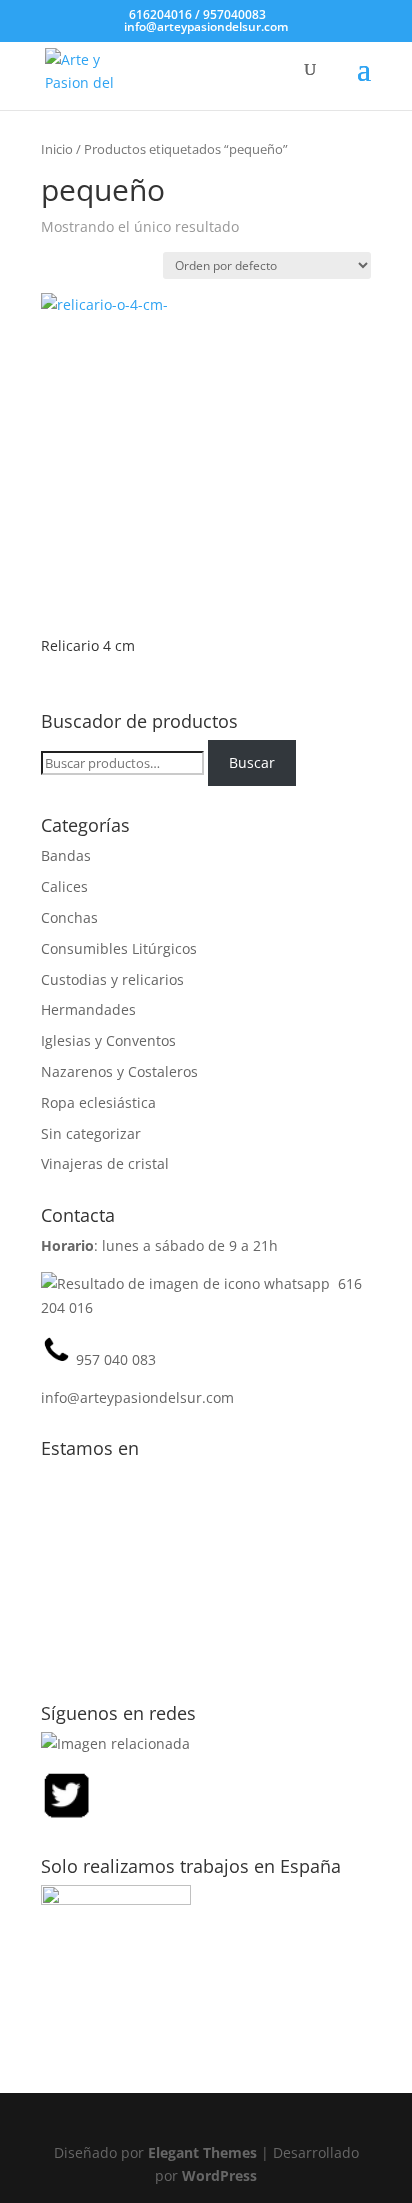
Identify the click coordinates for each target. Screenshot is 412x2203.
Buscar (252, 762)
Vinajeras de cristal (105, 1163)
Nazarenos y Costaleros (119, 1071)
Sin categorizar (91, 1133)
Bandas (66, 855)
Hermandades (88, 1009)
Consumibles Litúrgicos (119, 948)
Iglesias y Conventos (108, 1040)
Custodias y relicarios (112, 979)
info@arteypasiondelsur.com (137, 1397)
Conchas (69, 917)
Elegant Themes (202, 2152)
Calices (64, 886)
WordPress (219, 2175)
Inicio (57, 149)
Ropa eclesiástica (98, 1102)
